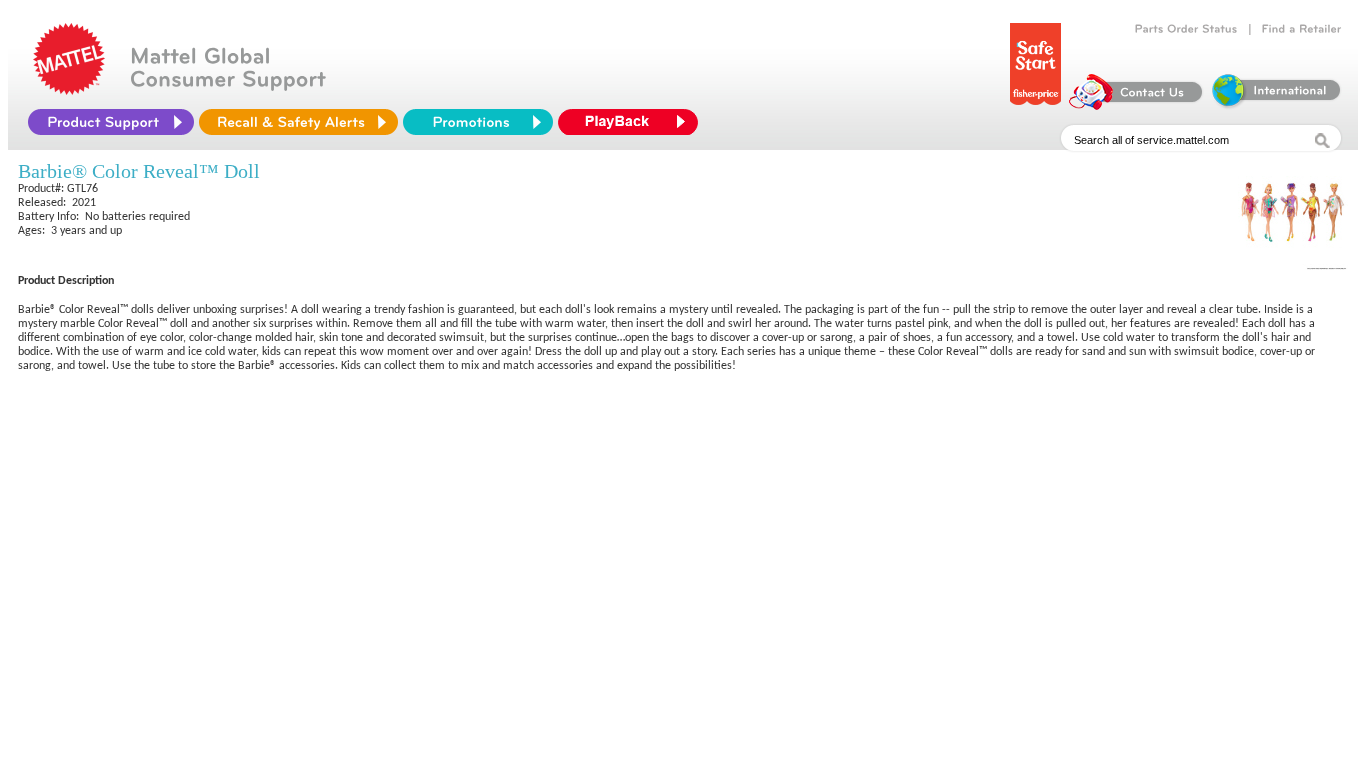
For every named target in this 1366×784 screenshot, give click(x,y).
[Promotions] (478, 122)
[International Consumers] (1275, 105)
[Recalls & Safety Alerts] (298, 122)
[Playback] (633, 122)
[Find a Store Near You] (1302, 29)
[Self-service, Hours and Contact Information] (1136, 105)
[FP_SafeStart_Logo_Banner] (1035, 105)
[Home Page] (69, 90)
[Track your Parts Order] (1186, 29)
